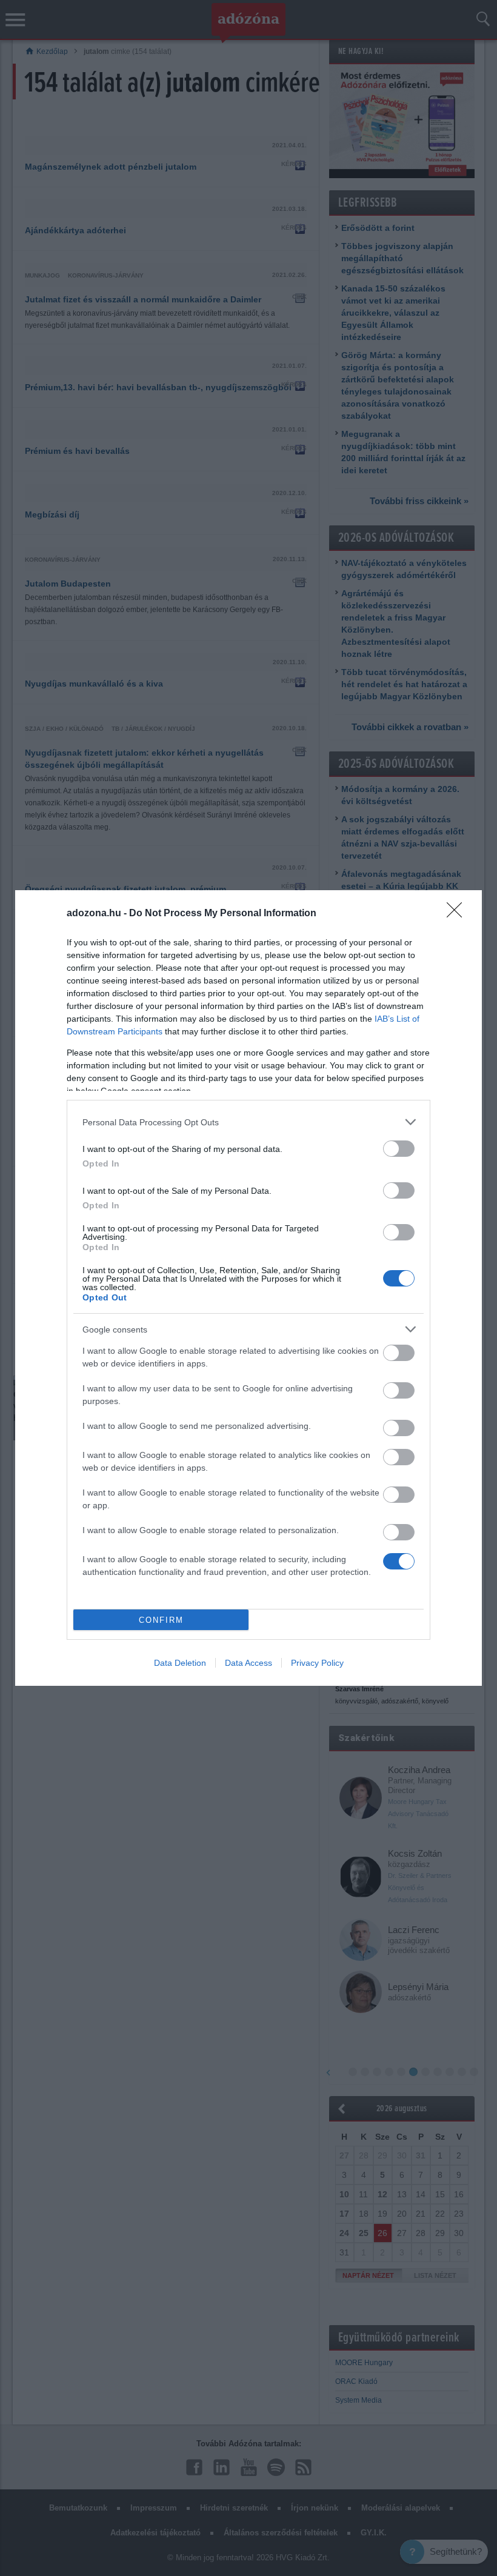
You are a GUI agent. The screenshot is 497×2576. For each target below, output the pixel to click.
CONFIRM (161, 1620)
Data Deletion (180, 1663)
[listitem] (248, 1122)
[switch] (399, 1149)
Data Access (248, 1663)
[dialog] (248, 1288)
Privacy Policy (317, 1663)
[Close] (458, 914)
